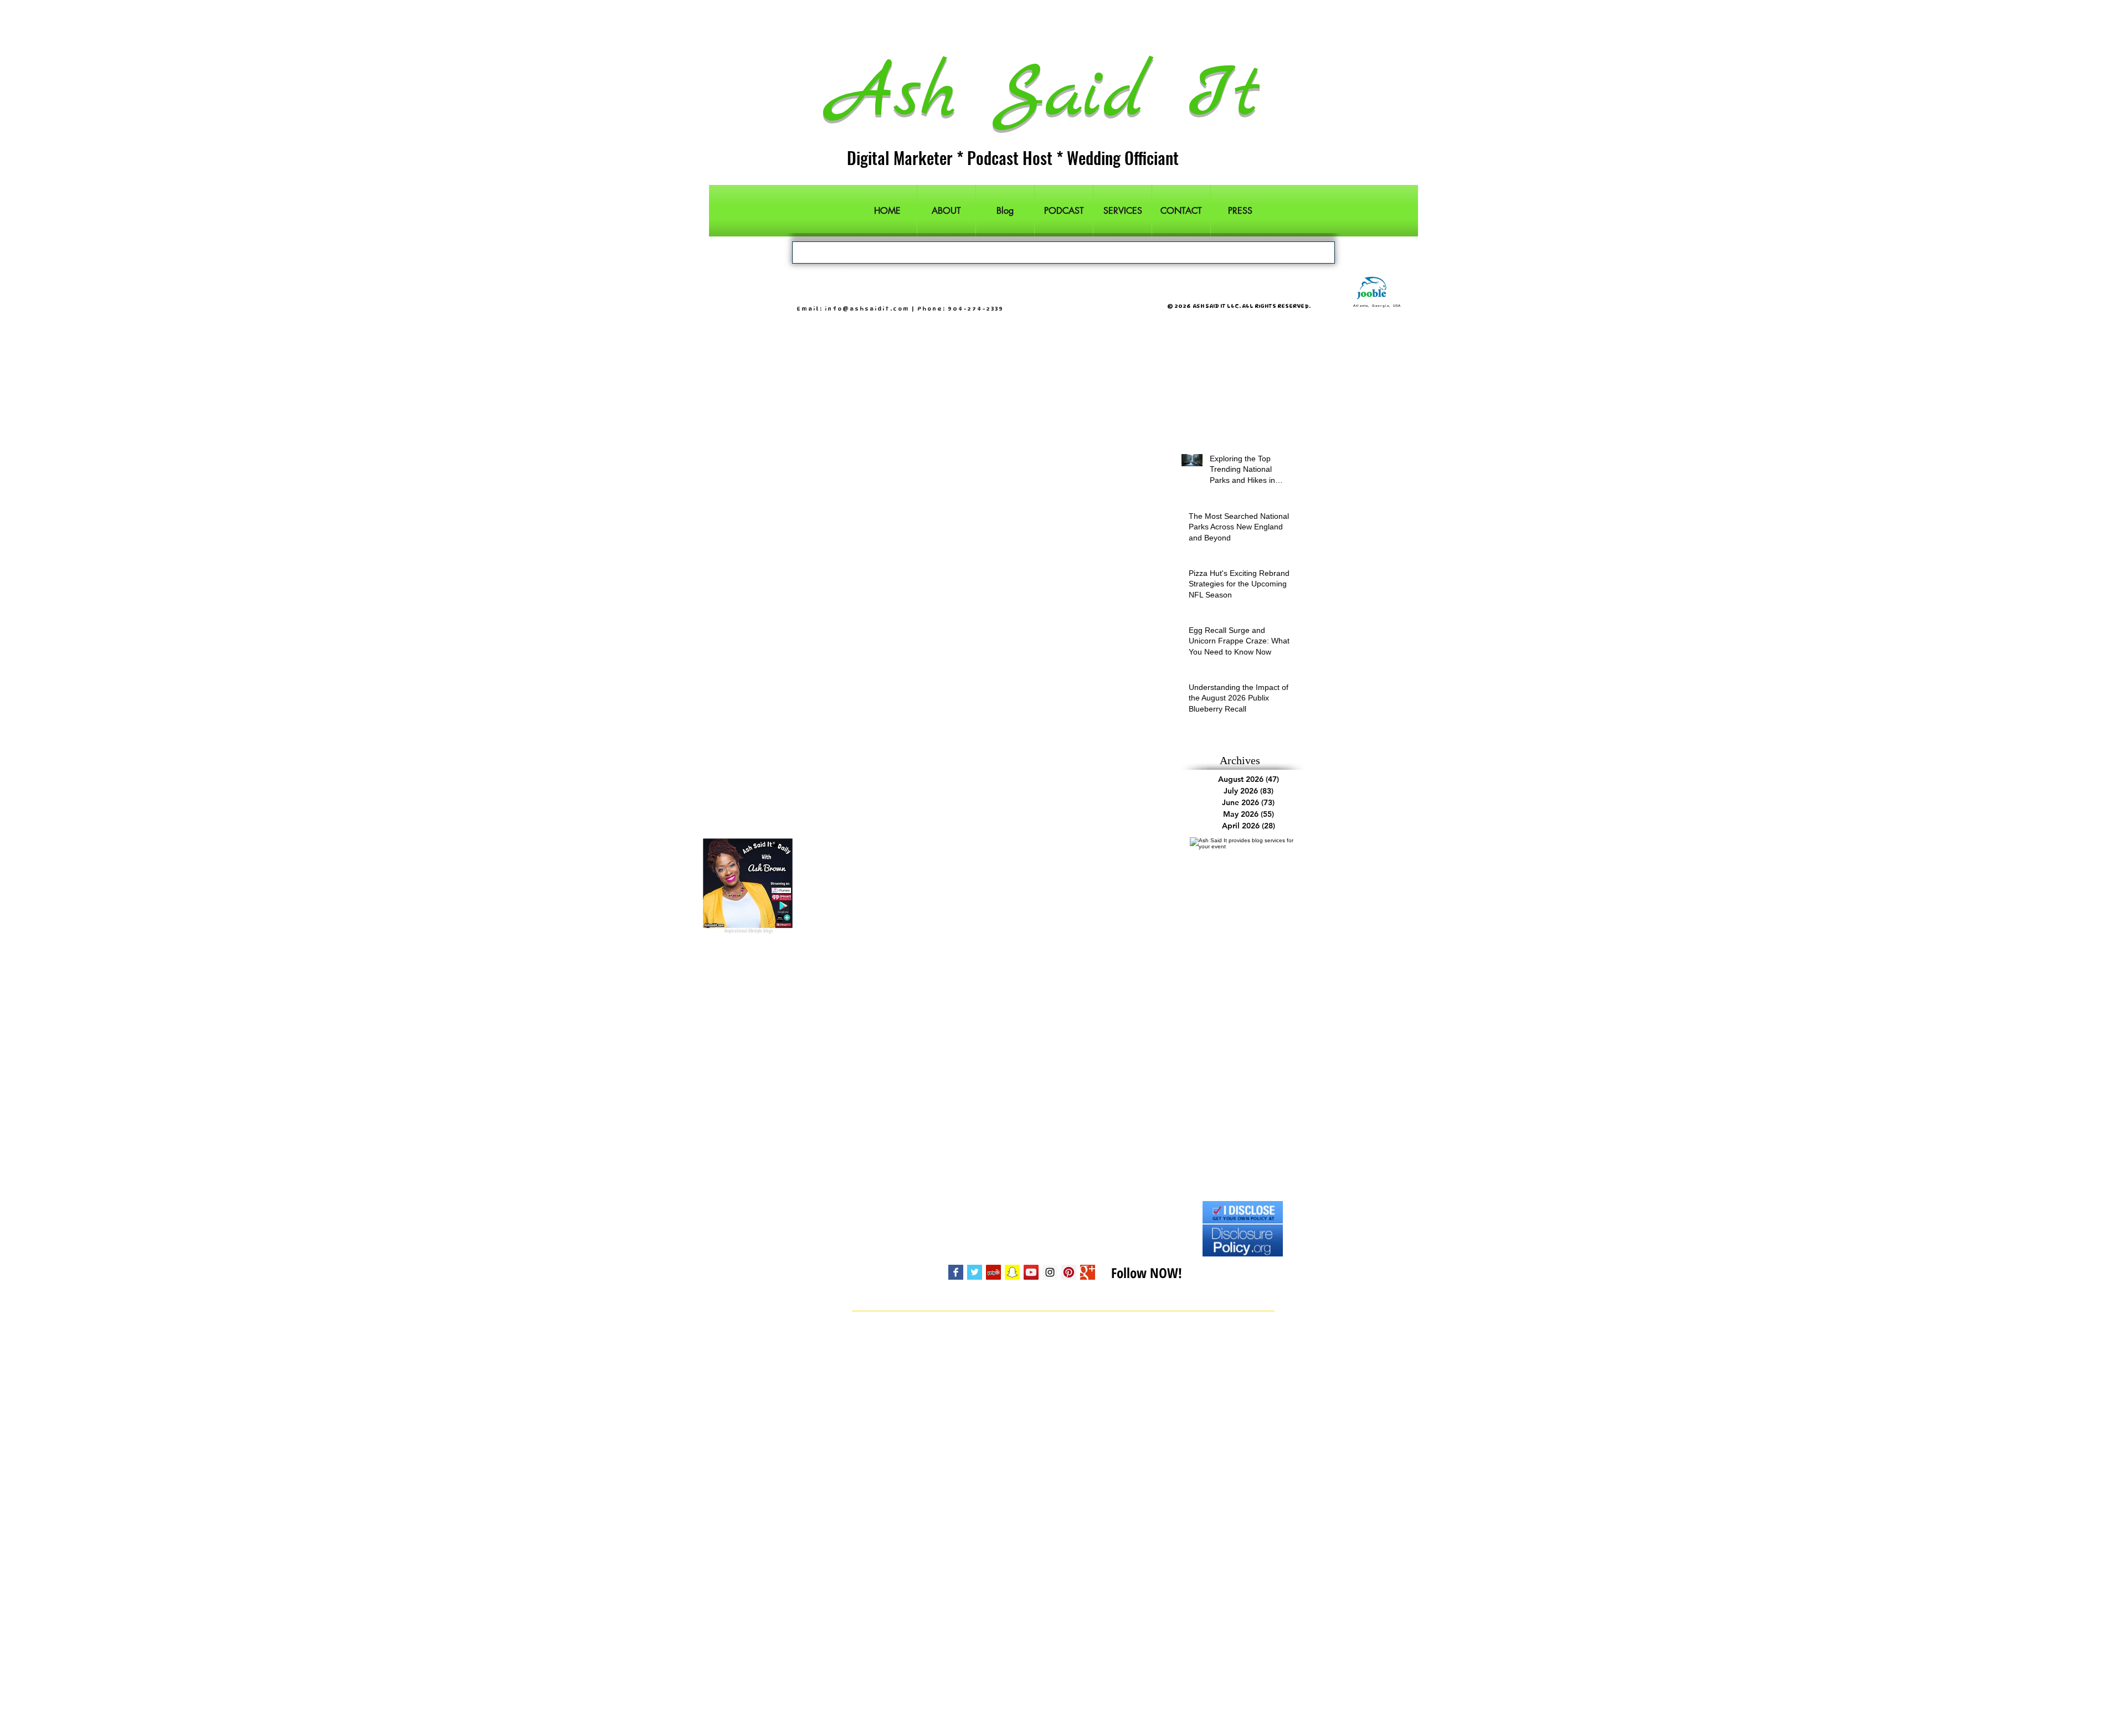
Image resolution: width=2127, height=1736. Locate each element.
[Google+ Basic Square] (1088, 1272)
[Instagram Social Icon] (1050, 1272)
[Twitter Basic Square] (975, 1272)
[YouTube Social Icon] (1031, 1272)
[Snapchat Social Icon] (1012, 1272)
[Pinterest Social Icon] (1069, 1272)
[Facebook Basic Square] (956, 1272)
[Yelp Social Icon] (993, 1272)
